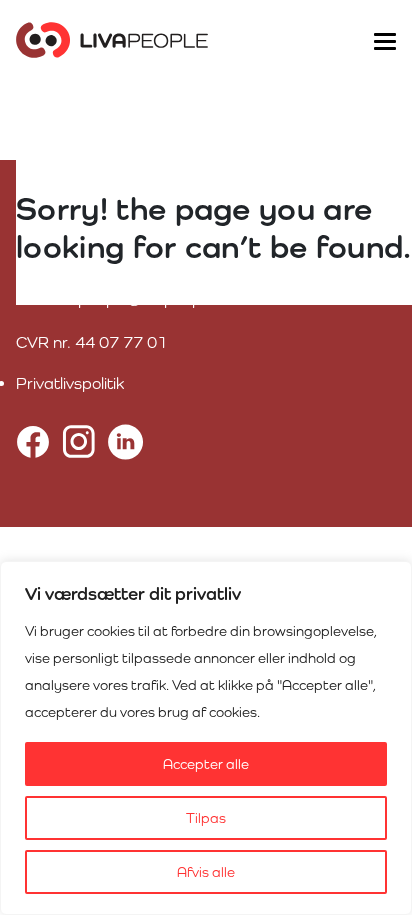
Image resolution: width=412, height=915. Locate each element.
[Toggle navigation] (384, 40)
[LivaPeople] (112, 40)
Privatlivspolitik (70, 383)
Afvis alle (206, 872)
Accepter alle (206, 764)
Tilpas (206, 818)
